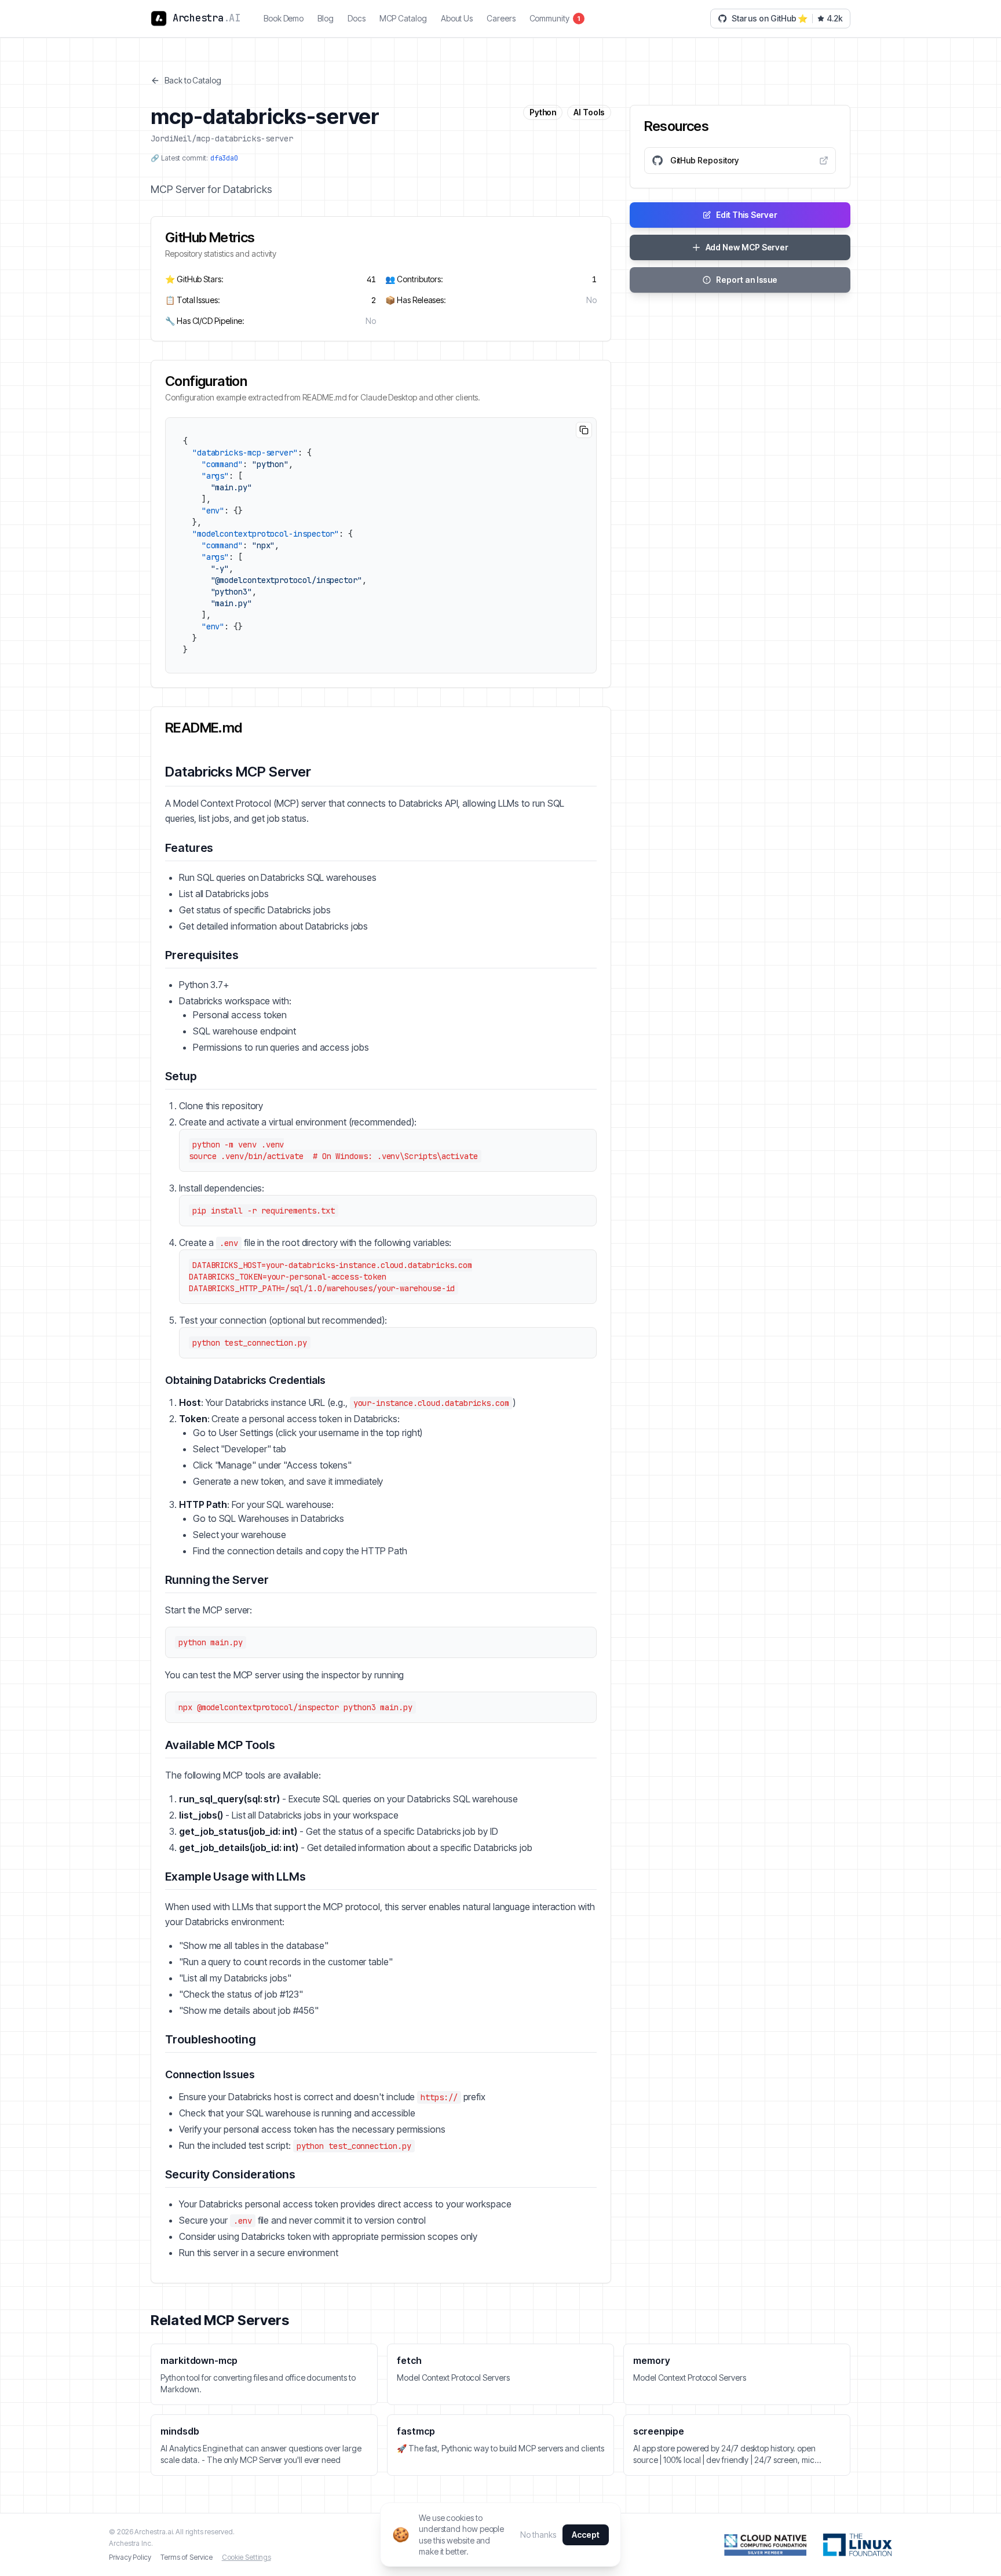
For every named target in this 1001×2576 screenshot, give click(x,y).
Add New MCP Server (747, 247)
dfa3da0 (224, 158)
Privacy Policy (130, 2557)
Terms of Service (187, 2557)
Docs (357, 18)
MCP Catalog (403, 18)
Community (555, 18)
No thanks (538, 2535)
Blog (326, 18)
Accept (586, 2535)
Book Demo (284, 18)
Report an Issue (747, 280)
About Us (457, 18)
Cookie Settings (246, 2557)
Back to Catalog (193, 80)
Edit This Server (747, 215)
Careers (501, 18)
